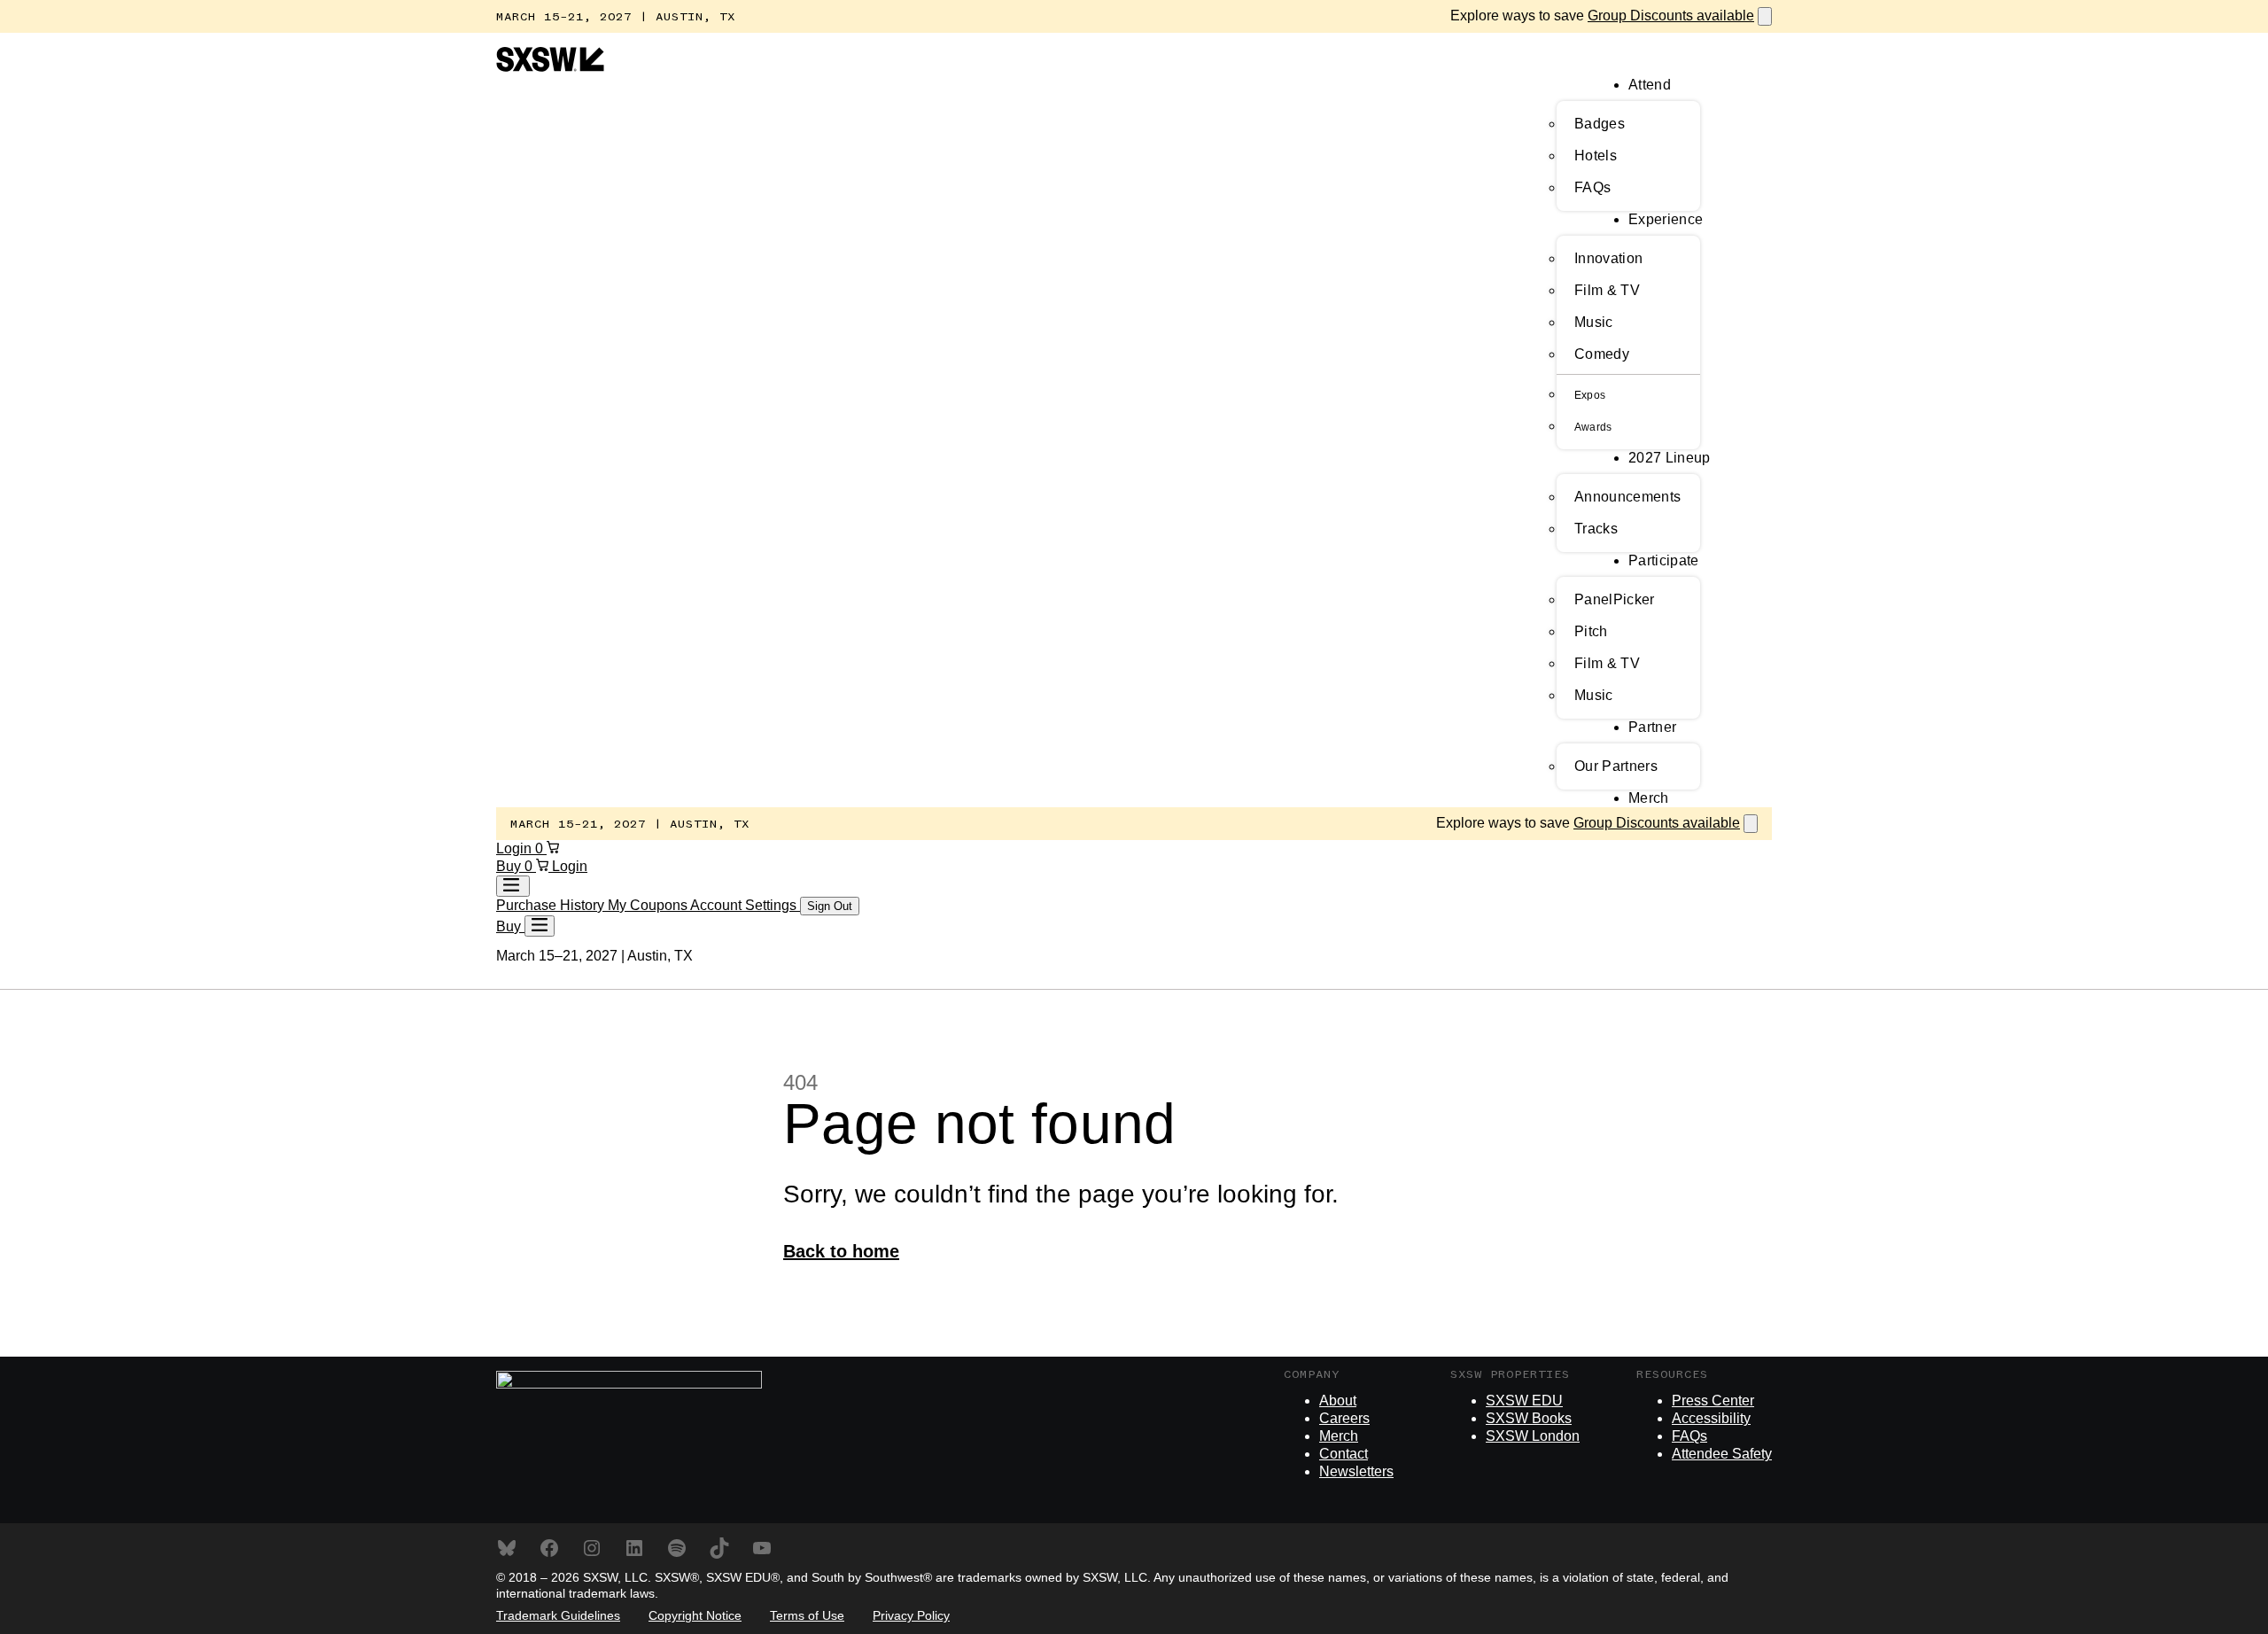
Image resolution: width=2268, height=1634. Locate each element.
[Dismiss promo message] (1765, 16)
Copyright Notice (695, 1615)
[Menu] (540, 926)
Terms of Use (807, 1615)
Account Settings (745, 905)
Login (516, 848)
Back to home (841, 1251)
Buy (510, 866)
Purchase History (552, 905)
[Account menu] (513, 886)
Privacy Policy (911, 1615)
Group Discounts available (1671, 16)
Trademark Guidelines (558, 1615)
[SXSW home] (550, 67)
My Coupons (649, 905)
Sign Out (830, 906)
